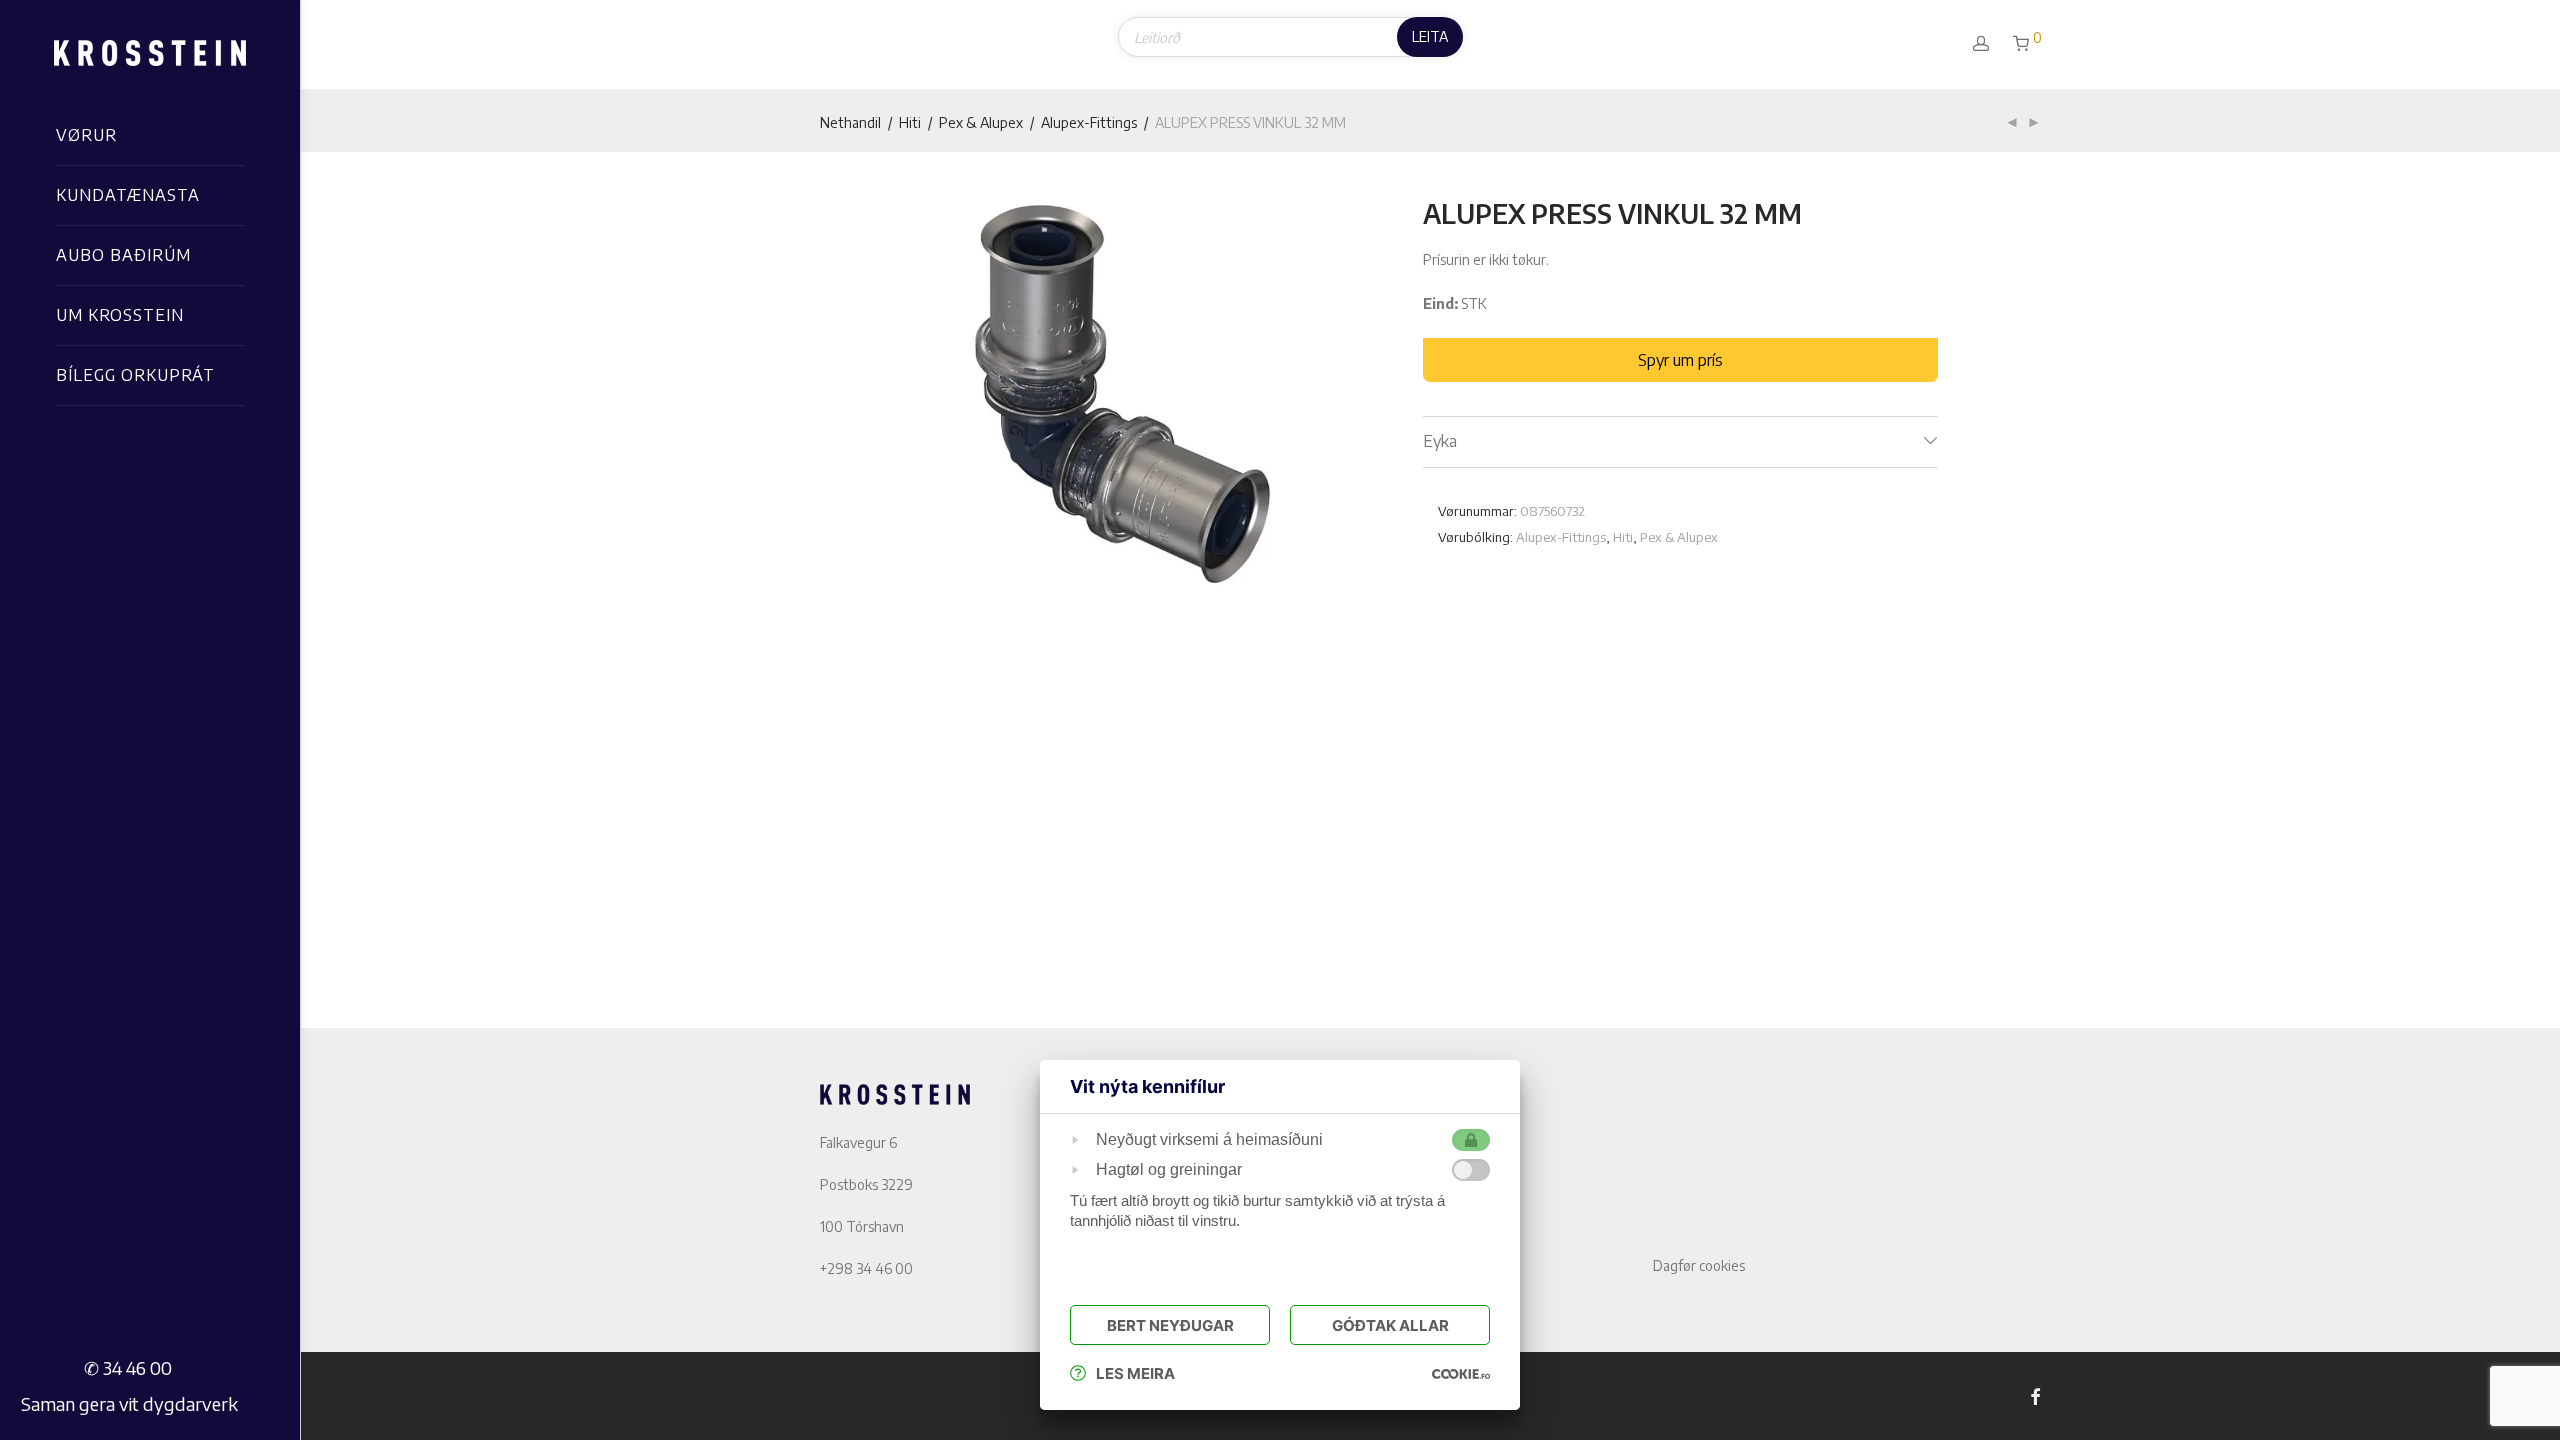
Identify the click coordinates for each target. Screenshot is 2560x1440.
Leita (1430, 36)
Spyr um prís (1680, 360)
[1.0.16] (1461, 1373)
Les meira (1135, 1373)
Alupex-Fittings (1089, 122)
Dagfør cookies (1699, 1265)
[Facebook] (2035, 1395)
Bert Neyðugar (1170, 1325)
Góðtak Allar (1390, 1325)
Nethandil (850, 122)
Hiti (910, 122)
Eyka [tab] (1440, 441)
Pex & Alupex (981, 122)
